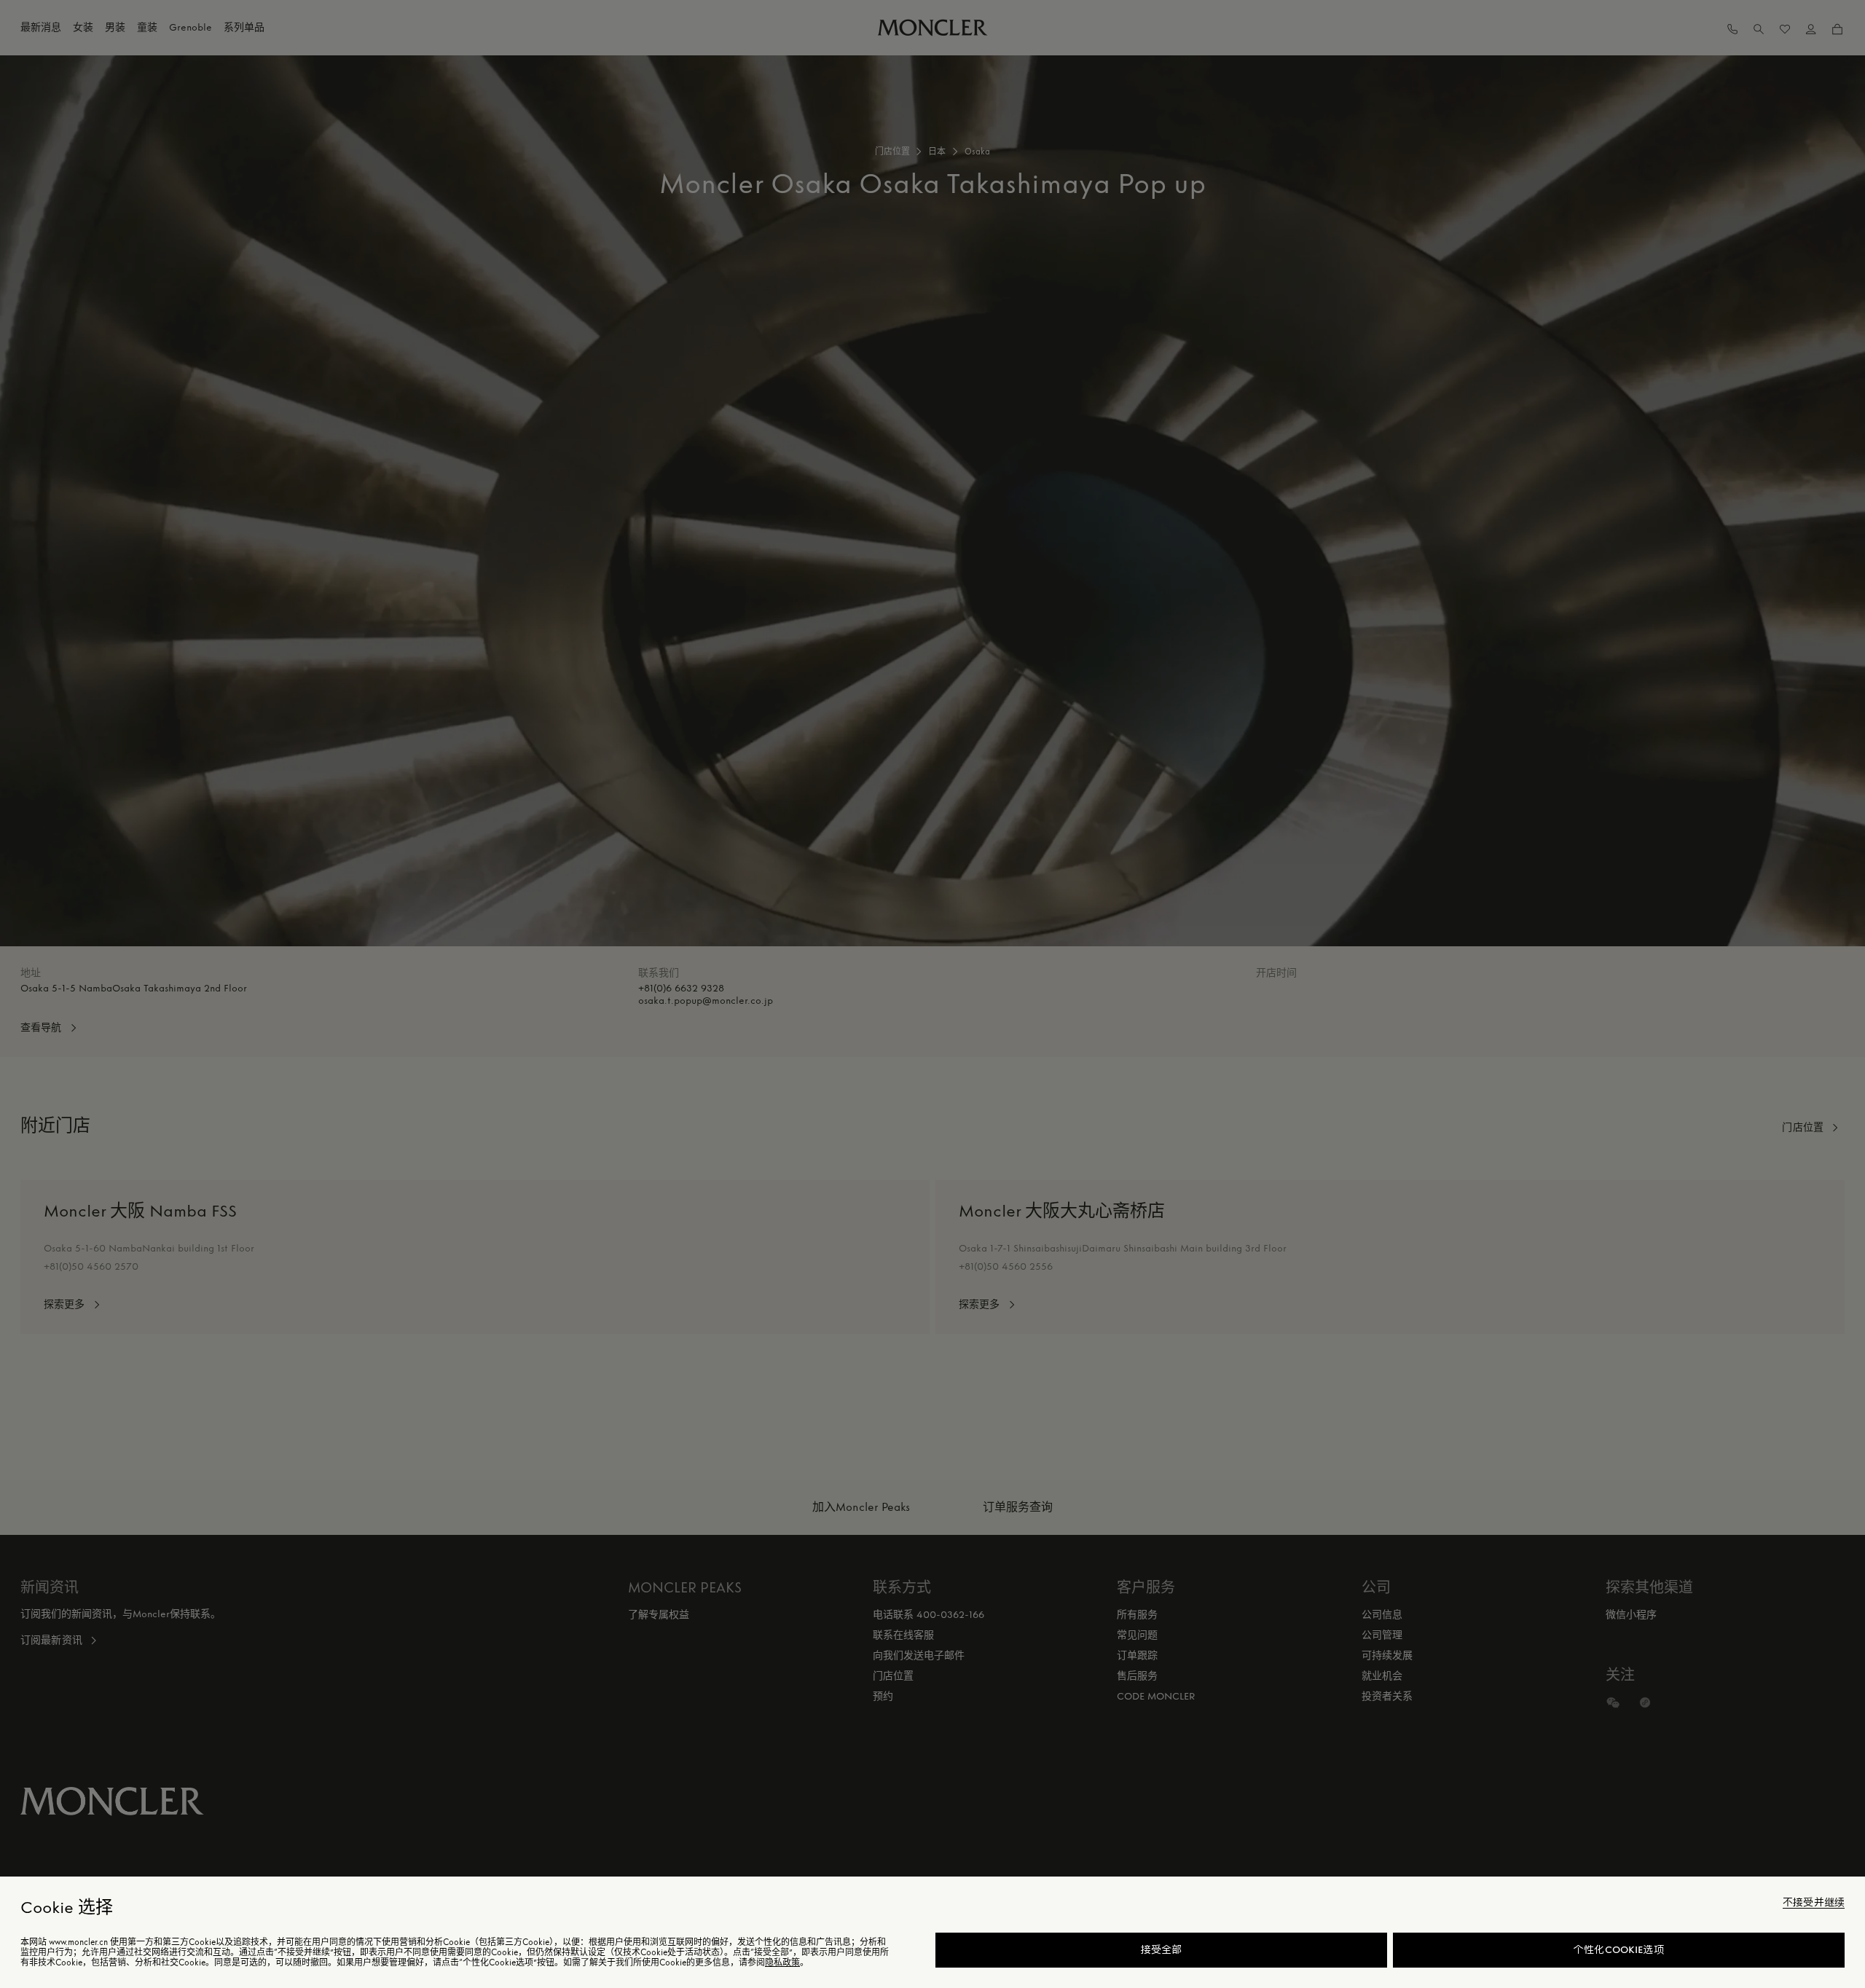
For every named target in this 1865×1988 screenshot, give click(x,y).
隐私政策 (782, 1963)
